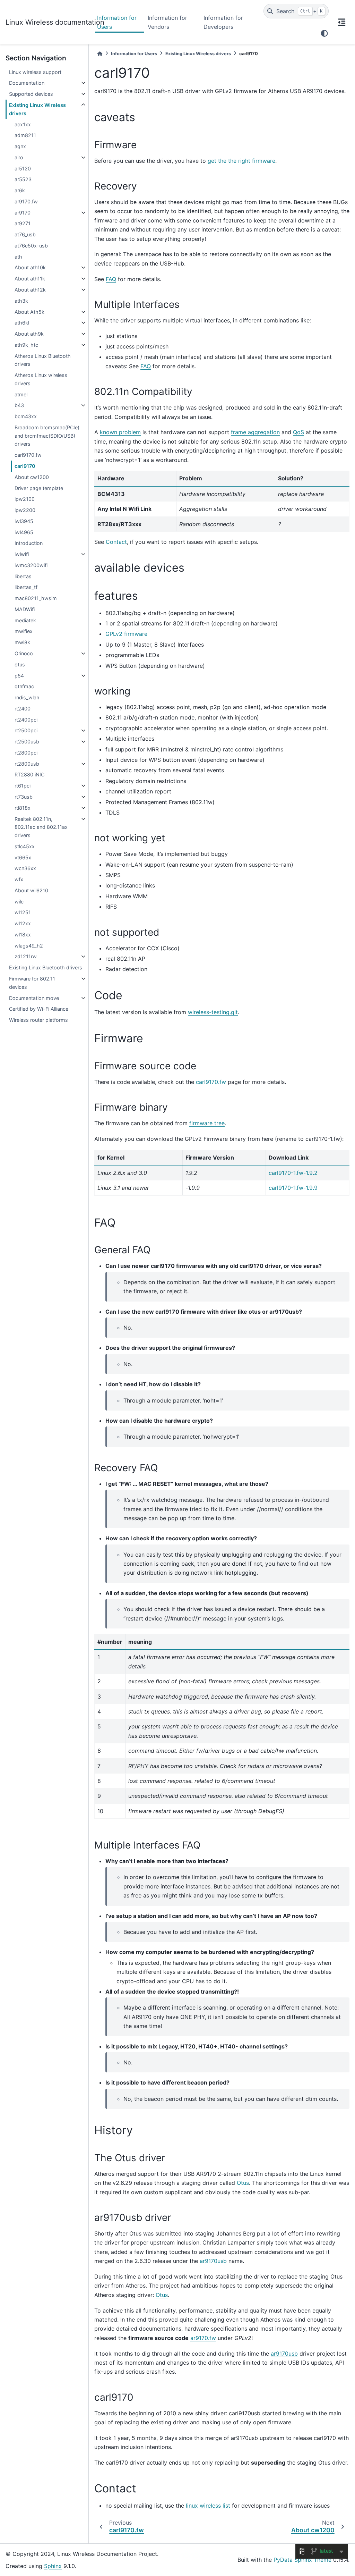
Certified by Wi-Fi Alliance (39, 1009)
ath (18, 257)
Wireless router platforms (38, 1020)
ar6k (20, 190)
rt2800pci (26, 753)
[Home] (100, 54)
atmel (21, 394)
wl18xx (23, 935)
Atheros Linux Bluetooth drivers (43, 360)
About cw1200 (32, 477)
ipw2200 (25, 510)
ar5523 (23, 179)
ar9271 (23, 223)
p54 (19, 676)
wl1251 (23, 912)
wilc (19, 902)
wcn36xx (25, 868)
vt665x (23, 857)
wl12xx (23, 923)
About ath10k (30, 267)
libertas (23, 576)
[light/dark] (324, 33)
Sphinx (53, 2566)
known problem (120, 432)
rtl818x (23, 808)
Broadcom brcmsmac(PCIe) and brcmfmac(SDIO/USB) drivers (47, 436)
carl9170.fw (28, 455)
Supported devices (31, 94)
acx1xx (23, 124)
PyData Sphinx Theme (302, 2560)
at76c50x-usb (31, 246)
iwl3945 (24, 521)
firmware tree (207, 1123)
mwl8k (22, 642)
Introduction (29, 543)
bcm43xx (26, 416)
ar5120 (23, 169)
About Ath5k (29, 312)
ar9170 (23, 213)
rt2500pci (26, 730)
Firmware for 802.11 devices (32, 983)
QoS (298, 432)
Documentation (27, 83)
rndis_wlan (27, 697)
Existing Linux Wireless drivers (37, 109)
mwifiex (24, 631)
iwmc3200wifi (31, 565)
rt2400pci (26, 720)
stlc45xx (25, 846)
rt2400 (23, 709)
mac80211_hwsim (36, 598)
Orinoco (24, 653)
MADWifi (25, 609)
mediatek (25, 620)
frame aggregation (255, 432)
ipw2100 (25, 499)
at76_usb (25, 234)
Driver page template (39, 488)
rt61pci (23, 786)
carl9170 (25, 466)
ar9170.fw (26, 201)
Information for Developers (223, 22)
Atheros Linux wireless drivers (41, 379)
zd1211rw (26, 956)
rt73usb (24, 797)
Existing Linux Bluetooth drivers (46, 967)
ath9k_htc (26, 345)
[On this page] (342, 22)
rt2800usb (27, 764)
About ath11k (30, 279)
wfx (19, 879)
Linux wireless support (35, 72)
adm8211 (25, 135)
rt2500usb (27, 742)
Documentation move (34, 998)
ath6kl (22, 323)
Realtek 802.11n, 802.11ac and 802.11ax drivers (41, 827)
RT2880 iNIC (29, 775)
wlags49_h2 (29, 946)
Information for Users (117, 22)
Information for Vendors (167, 22)
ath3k (21, 301)
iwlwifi (22, 554)
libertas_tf (26, 587)
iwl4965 (24, 532)
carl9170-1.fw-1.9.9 (293, 1188)
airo (19, 157)
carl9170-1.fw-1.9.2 (293, 1173)
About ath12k (30, 290)
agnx (20, 146)
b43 (19, 405)
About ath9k (29, 334)
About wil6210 (31, 890)
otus (20, 664)
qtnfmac (24, 686)
